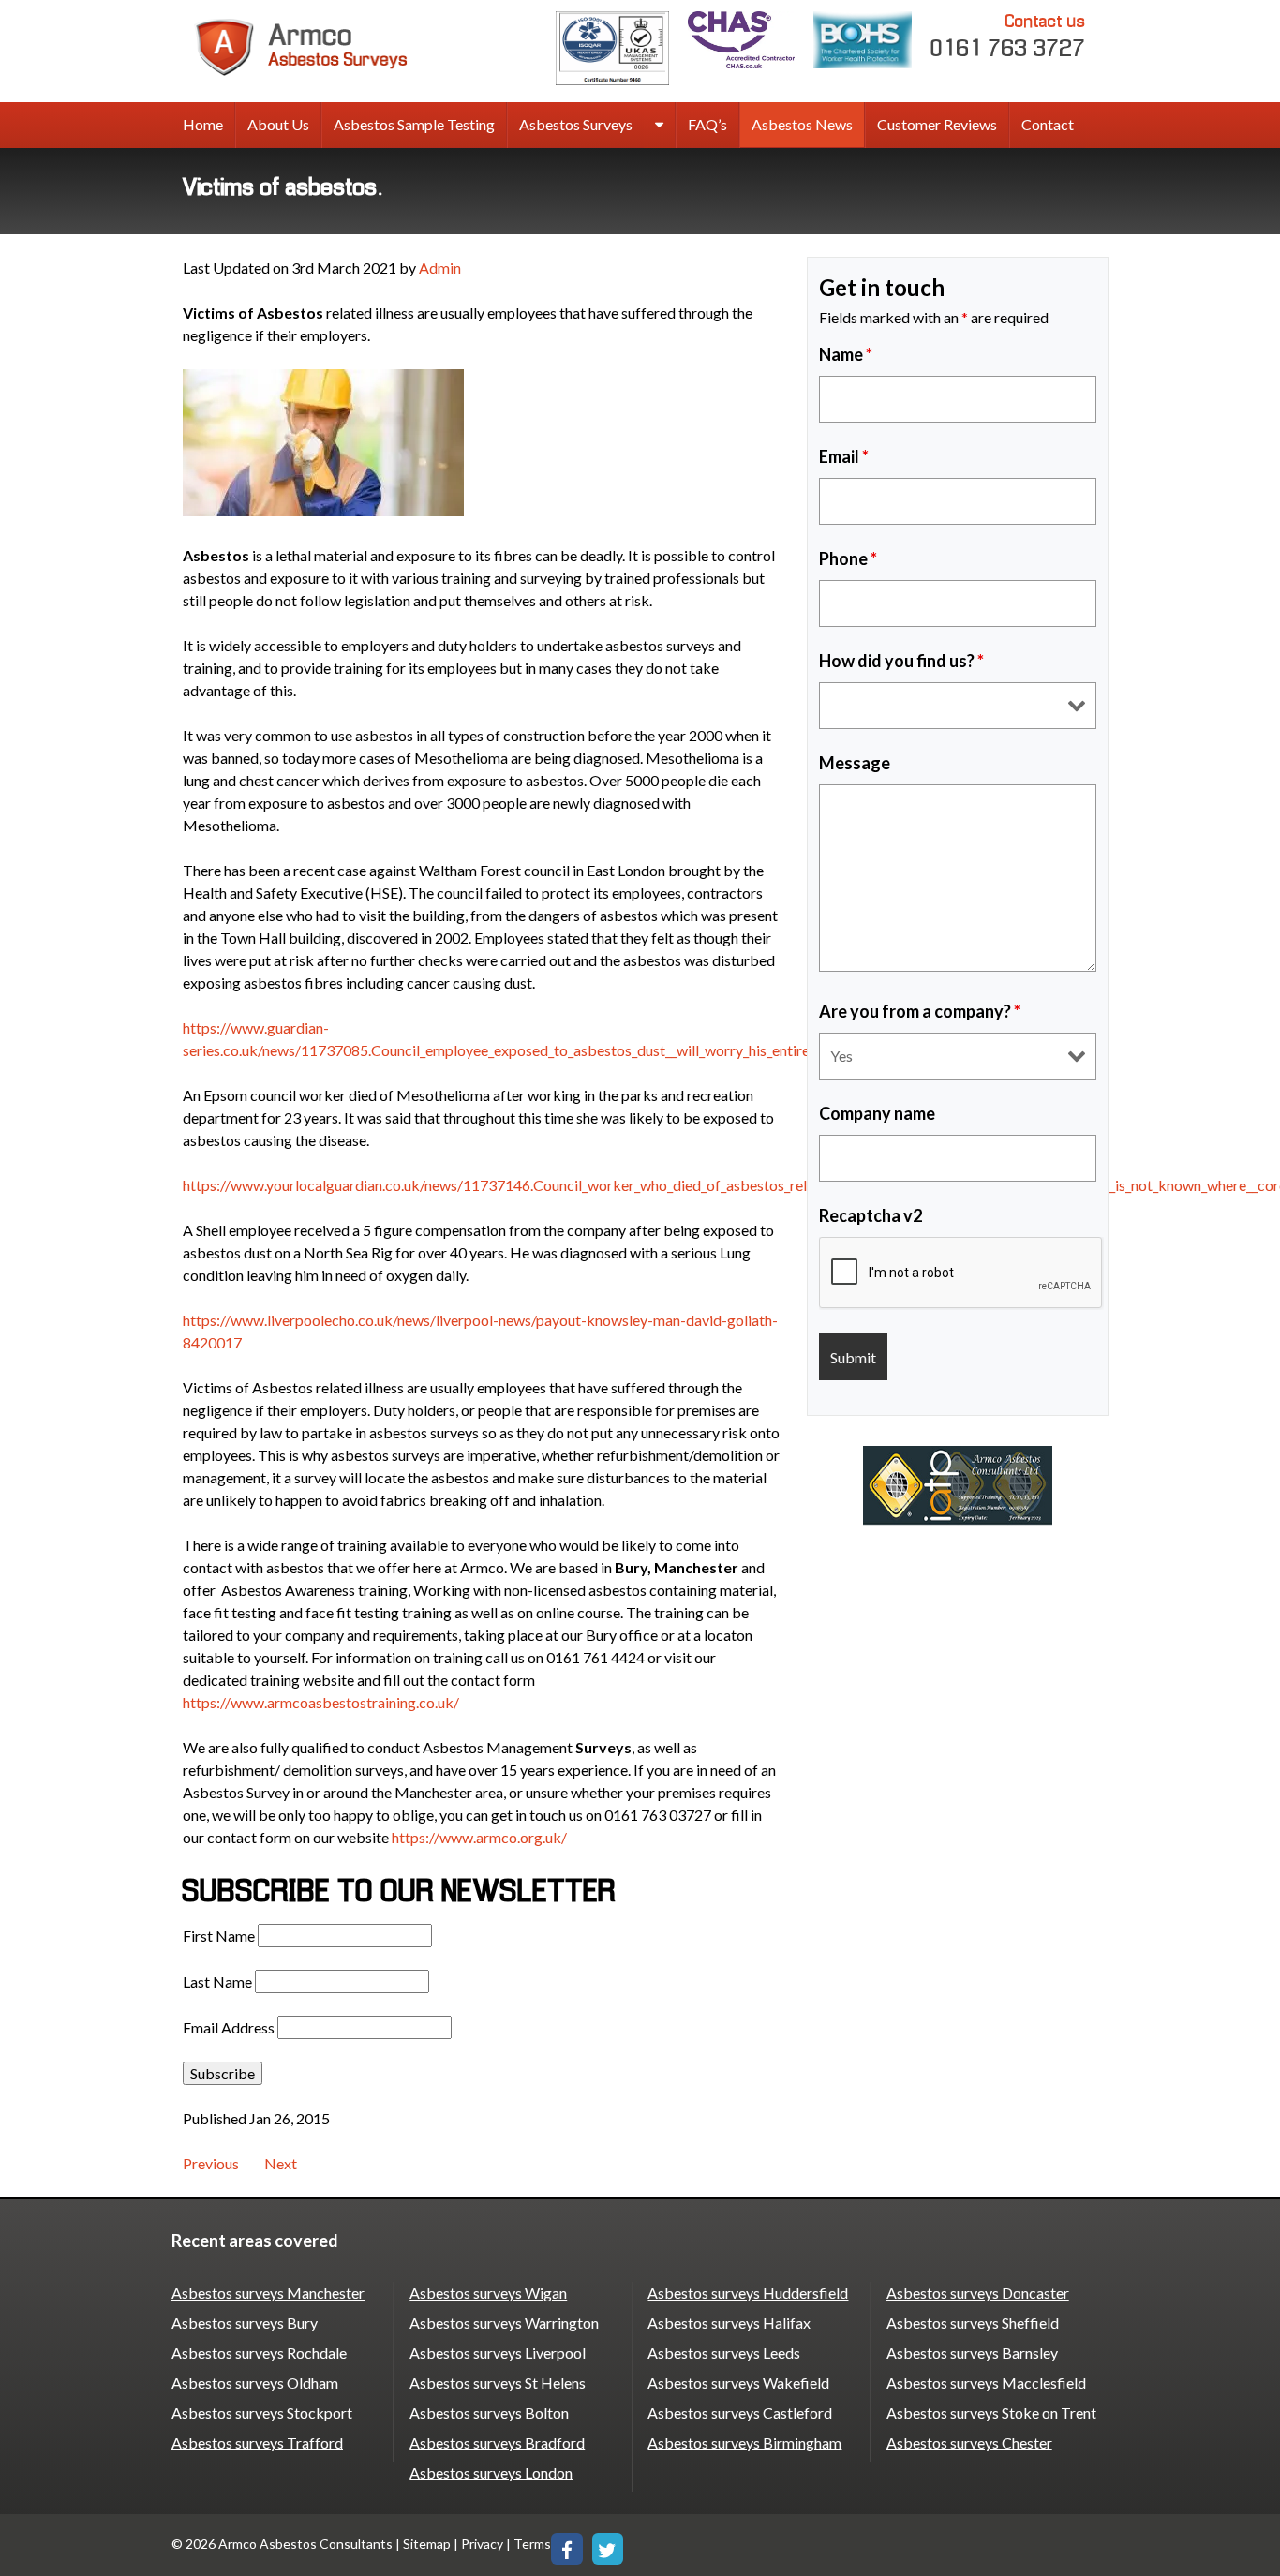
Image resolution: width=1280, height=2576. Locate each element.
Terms (532, 2544)
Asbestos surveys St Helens (498, 2382)
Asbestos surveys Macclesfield (986, 2382)
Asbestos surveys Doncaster (978, 2293)
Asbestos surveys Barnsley (972, 2353)
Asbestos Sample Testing (414, 124)
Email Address (229, 2027)
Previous (211, 2163)
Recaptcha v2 (871, 1215)
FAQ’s (707, 124)
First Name (219, 1936)
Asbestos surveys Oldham (255, 2382)
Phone (848, 558)
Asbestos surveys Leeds (724, 2353)
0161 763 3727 (1008, 37)
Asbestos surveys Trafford (257, 2442)
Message (855, 763)
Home (203, 124)
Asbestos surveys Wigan (488, 2293)
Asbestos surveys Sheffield (973, 2323)
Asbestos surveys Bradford (497, 2442)
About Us (278, 124)
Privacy (482, 2544)
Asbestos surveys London (491, 2472)
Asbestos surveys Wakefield (738, 2382)
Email (844, 456)
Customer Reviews (937, 124)
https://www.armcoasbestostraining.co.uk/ (321, 1702)
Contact (1048, 124)
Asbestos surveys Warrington (504, 2323)
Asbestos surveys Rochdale (259, 2353)
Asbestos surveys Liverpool (498, 2353)
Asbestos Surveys (576, 124)
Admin (440, 268)
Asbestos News (802, 124)
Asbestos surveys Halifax (729, 2323)
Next (281, 2163)
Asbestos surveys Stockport (262, 2412)
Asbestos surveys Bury (245, 2323)
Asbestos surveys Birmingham (744, 2442)
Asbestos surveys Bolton (489, 2412)
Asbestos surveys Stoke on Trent (991, 2412)
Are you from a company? (920, 1011)
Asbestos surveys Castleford (740, 2412)
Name (846, 354)
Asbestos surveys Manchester (268, 2293)
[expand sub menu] (659, 126)
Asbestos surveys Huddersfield (748, 2293)
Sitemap (427, 2544)
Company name (877, 1113)
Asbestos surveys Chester (969, 2442)
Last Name (217, 1981)
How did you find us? (901, 661)
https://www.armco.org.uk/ (479, 1837)
